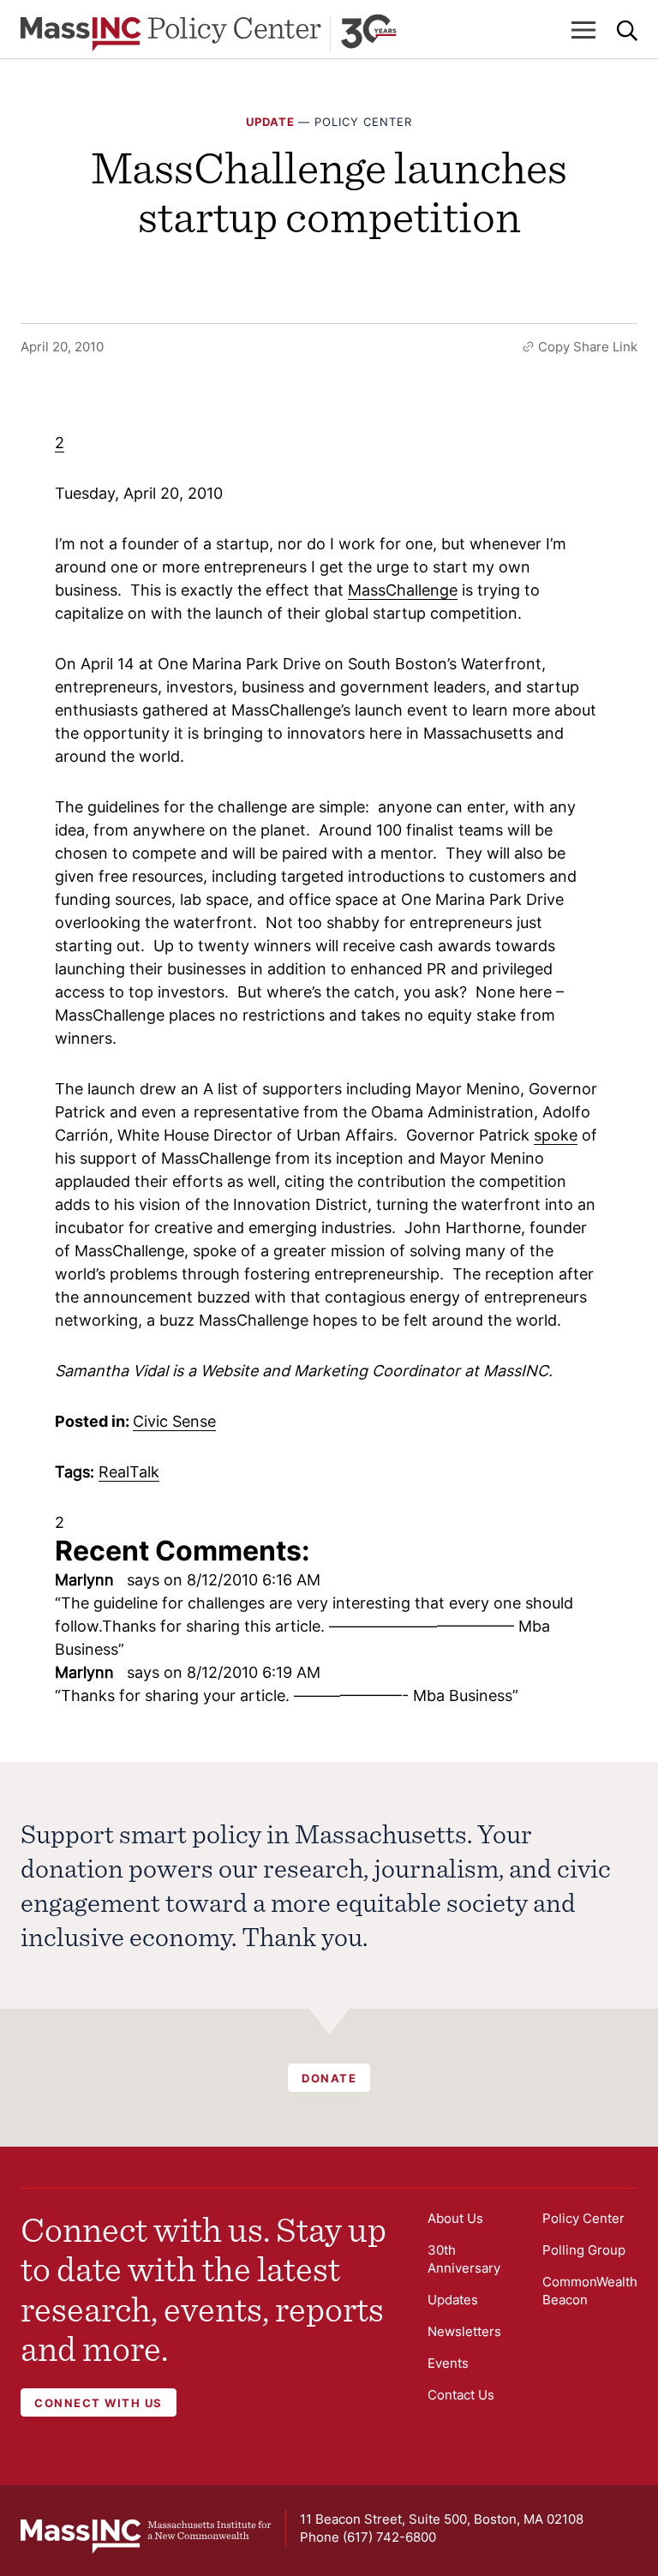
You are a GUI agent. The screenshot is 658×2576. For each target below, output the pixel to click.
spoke (556, 1135)
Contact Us (461, 2395)
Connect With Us (99, 2403)
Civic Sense (174, 1421)
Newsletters (464, 2331)
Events (448, 2363)
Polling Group (584, 2250)
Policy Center (363, 122)
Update (270, 122)
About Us (455, 2218)
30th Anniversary (464, 2259)
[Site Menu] (583, 30)
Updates (453, 2300)
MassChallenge (403, 590)
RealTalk (129, 1472)
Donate (329, 2078)
